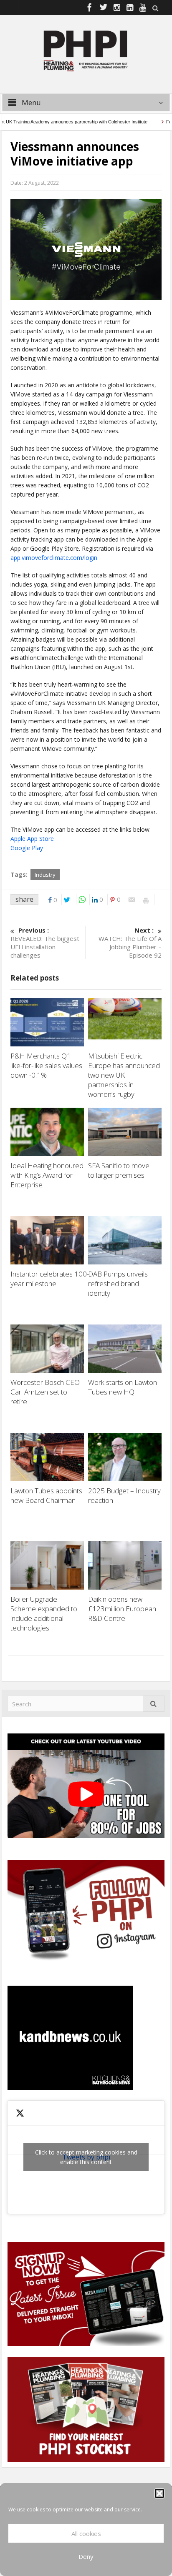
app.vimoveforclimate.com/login (54, 558)
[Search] (154, 1704)
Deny (86, 2556)
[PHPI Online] (86, 50)
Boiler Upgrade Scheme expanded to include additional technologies (44, 1613)
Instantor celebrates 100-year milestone (50, 1279)
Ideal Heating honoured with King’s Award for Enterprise (47, 1175)
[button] (159, 2493)
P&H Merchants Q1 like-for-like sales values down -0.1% (46, 1065)
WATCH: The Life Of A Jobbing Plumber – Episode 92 (130, 943)
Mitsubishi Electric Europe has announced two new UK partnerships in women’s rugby (124, 1075)
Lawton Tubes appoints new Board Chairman (46, 1495)
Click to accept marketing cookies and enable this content (86, 2157)
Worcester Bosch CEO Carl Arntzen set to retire (45, 1392)
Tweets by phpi (86, 2157)
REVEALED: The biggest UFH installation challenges (45, 943)
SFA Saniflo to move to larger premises (119, 1170)
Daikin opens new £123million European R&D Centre (122, 1609)
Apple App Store (32, 839)
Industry (45, 875)
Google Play (27, 848)
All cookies (86, 2533)
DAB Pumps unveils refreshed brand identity (118, 1283)
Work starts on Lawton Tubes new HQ (123, 1387)
